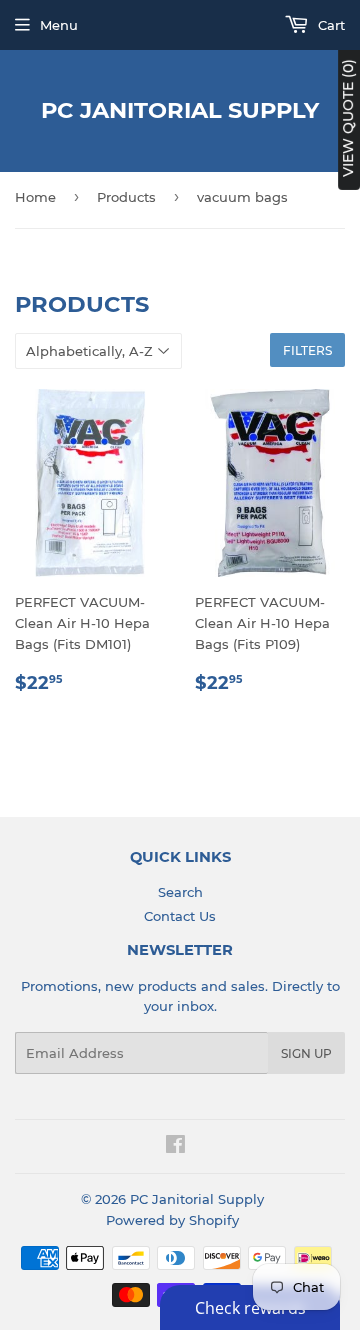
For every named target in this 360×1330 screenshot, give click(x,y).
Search (180, 892)
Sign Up (306, 1053)
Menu (59, 25)
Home (35, 197)
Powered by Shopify (172, 1220)
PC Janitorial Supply (180, 110)
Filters (307, 350)
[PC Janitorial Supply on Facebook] (175, 1147)
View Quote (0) (348, 118)
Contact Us (180, 916)
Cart (329, 25)
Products (126, 197)
